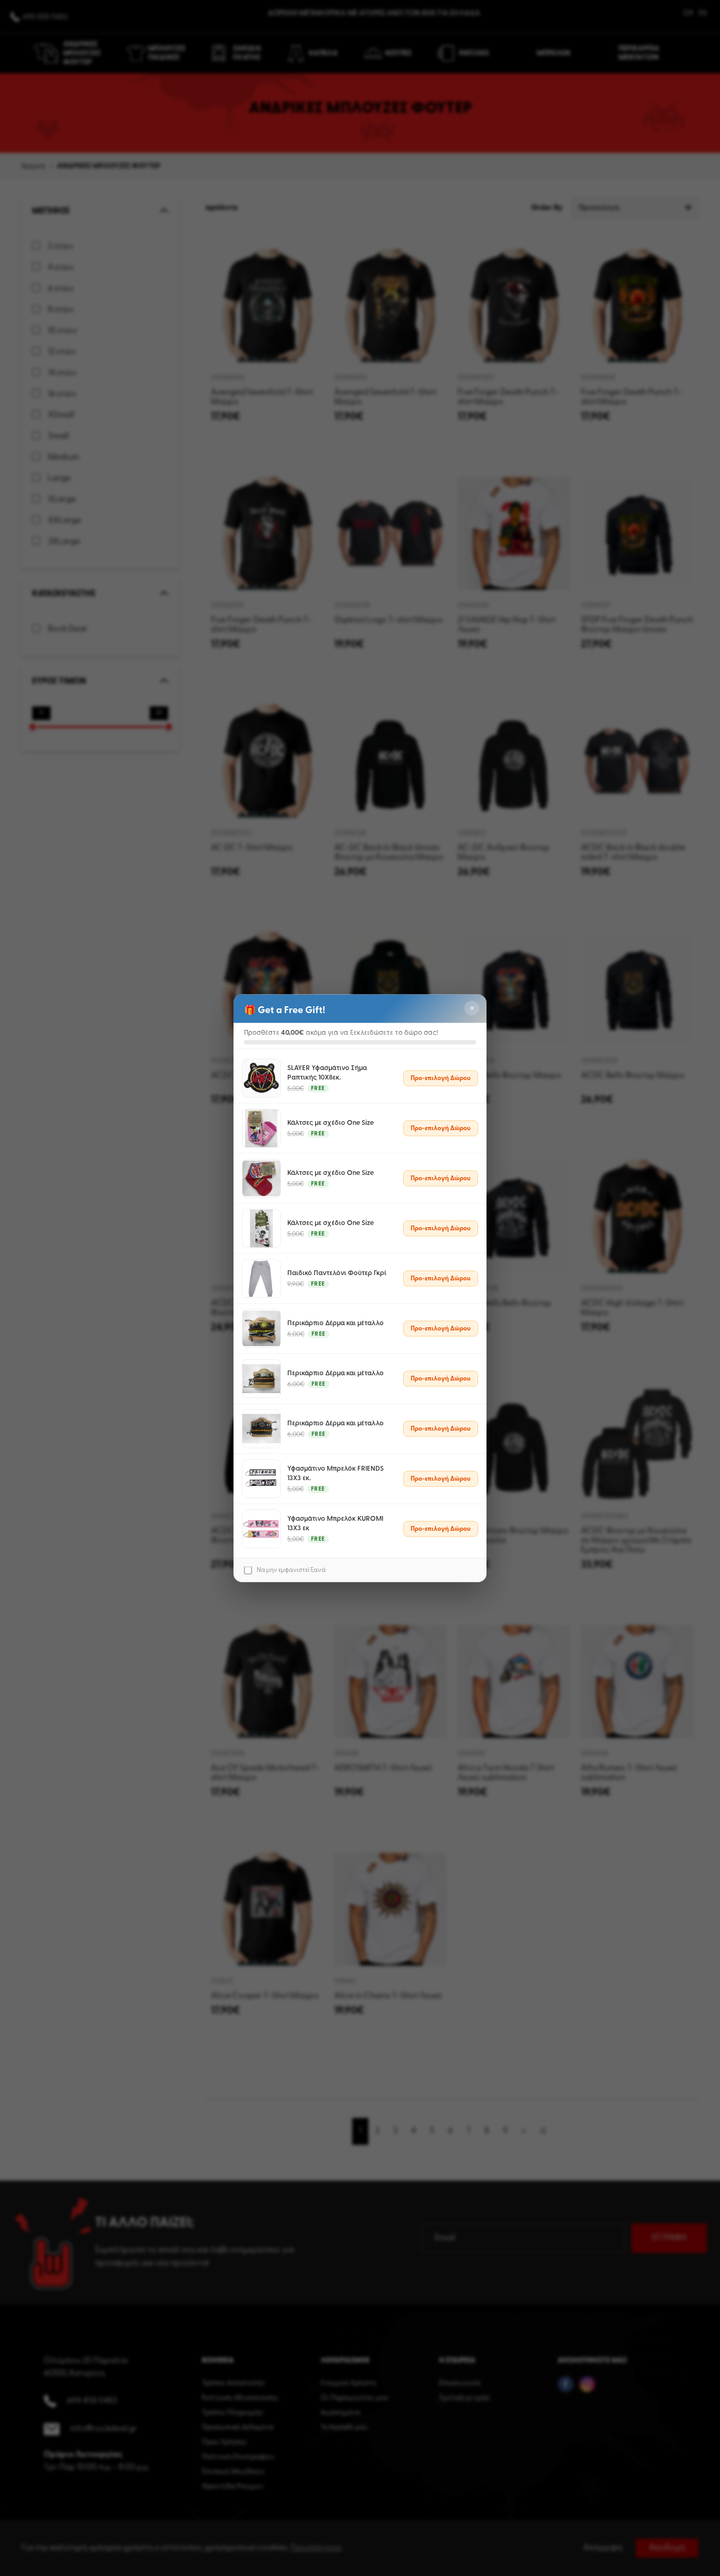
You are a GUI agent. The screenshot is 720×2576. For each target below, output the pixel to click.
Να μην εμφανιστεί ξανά (291, 1570)
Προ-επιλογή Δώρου (441, 1078)
